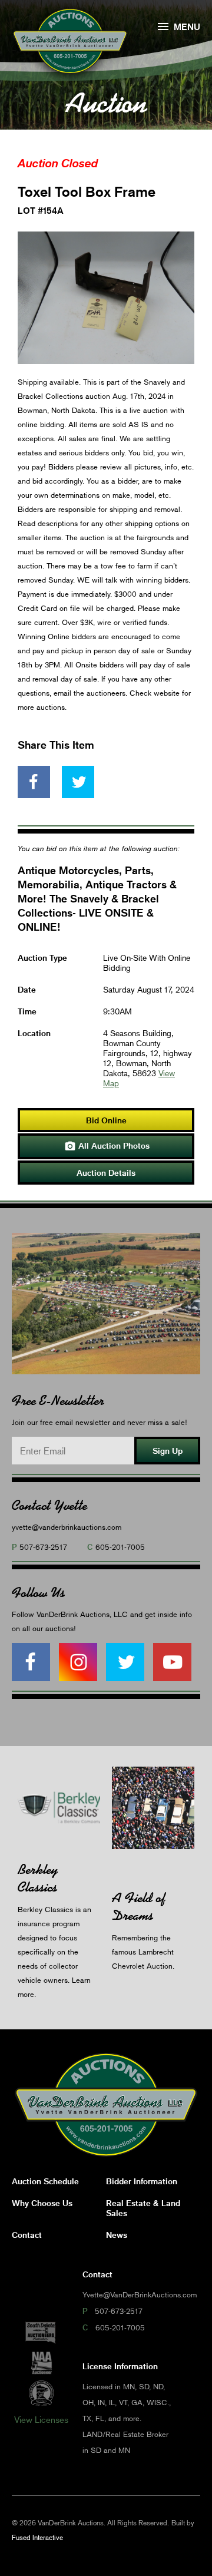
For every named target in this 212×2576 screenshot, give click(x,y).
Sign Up (168, 1451)
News (117, 2235)
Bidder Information (142, 2181)
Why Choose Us (42, 2203)
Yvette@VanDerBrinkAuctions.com (140, 2294)
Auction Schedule (45, 2181)
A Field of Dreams (139, 1907)
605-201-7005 (120, 1547)
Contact (27, 2235)
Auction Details (106, 1173)
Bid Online (106, 1120)
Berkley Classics (38, 1878)
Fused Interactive (37, 2537)
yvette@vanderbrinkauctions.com (67, 1527)
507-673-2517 (43, 1547)
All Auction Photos (107, 1146)
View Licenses (41, 2419)
